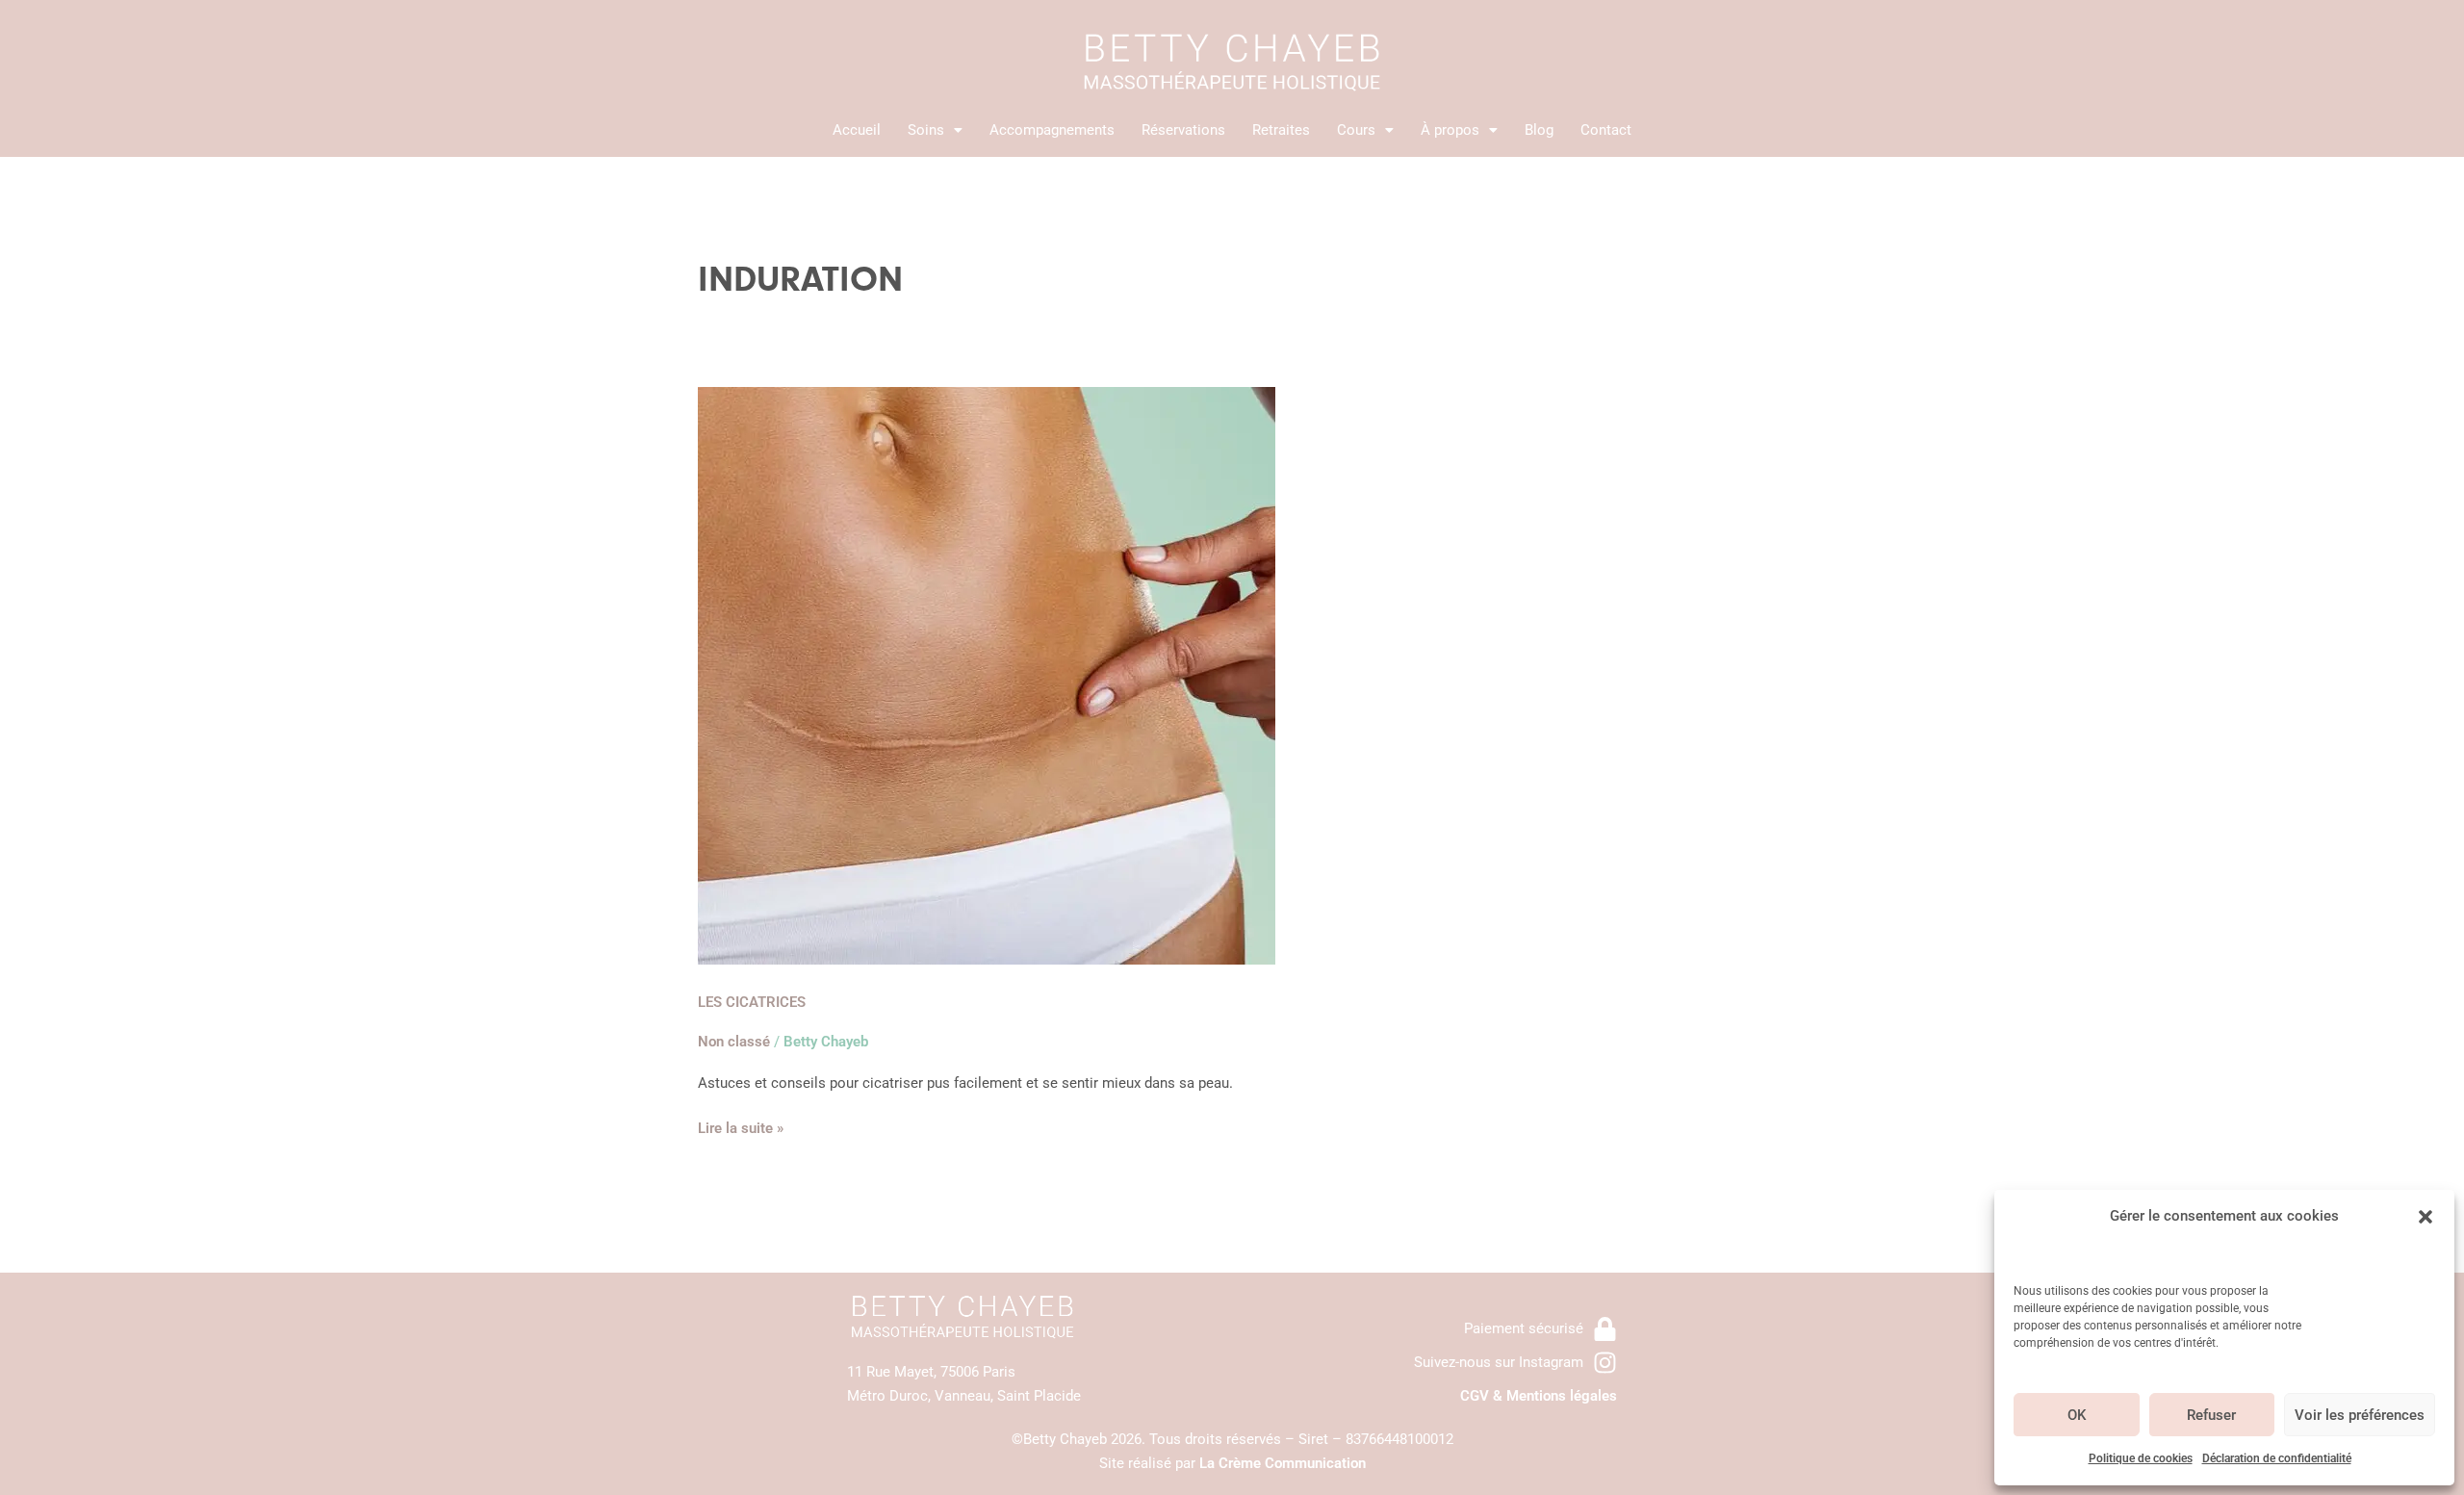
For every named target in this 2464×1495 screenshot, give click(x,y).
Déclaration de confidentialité (2277, 1458)
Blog (1539, 130)
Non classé (734, 1042)
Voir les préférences (2360, 1415)
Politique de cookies (2141, 1458)
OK (2077, 1415)
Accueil (857, 130)
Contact (1606, 130)
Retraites (1281, 130)
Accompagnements (1052, 130)
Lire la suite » (741, 1127)
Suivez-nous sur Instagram (1499, 1362)
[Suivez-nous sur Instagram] (1605, 1363)
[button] (2425, 1217)
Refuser (2211, 1415)
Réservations (1183, 130)
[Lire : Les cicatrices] (987, 675)
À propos (1450, 130)
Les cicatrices (752, 1002)
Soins (926, 130)
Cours (1356, 130)
